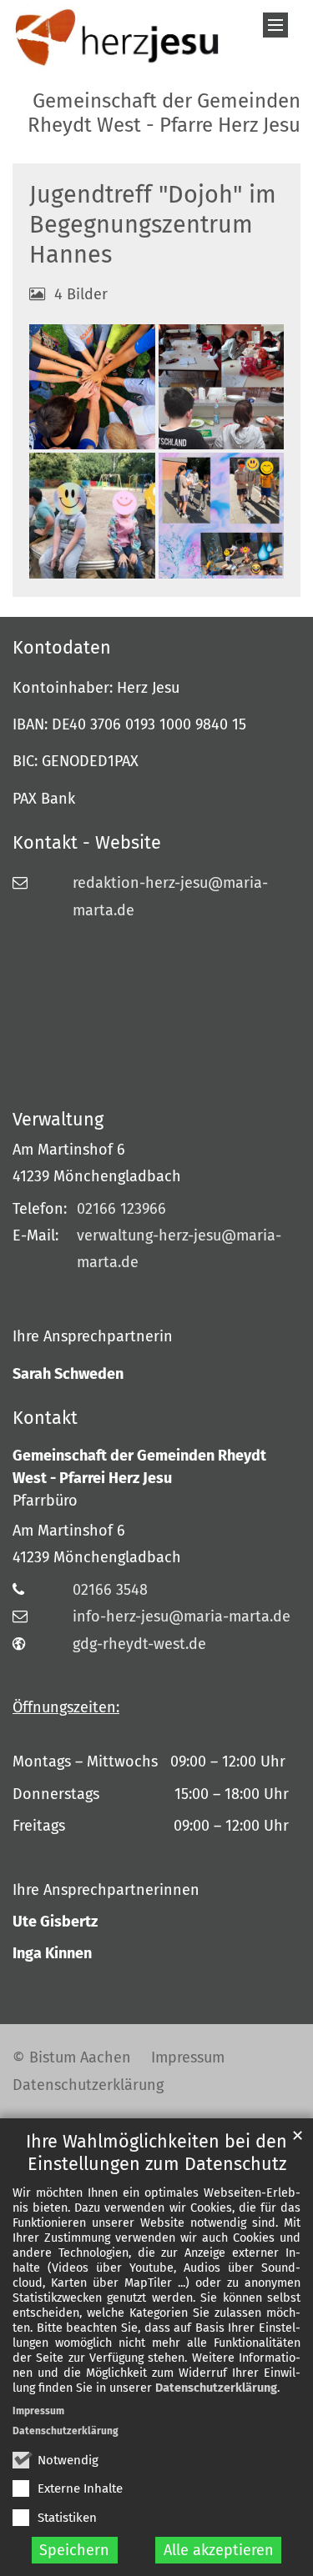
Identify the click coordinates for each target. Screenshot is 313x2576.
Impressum (38, 2411)
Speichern (74, 2550)
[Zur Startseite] (117, 38)
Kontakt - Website (87, 843)
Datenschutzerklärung (216, 2388)
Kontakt (45, 1418)
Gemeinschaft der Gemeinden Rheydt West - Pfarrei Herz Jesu (139, 1467)
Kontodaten (62, 648)
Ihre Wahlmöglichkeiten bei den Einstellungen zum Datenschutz (156, 2153)
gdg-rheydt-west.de (139, 1644)
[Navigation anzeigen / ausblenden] (275, 25)
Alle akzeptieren (219, 2550)
